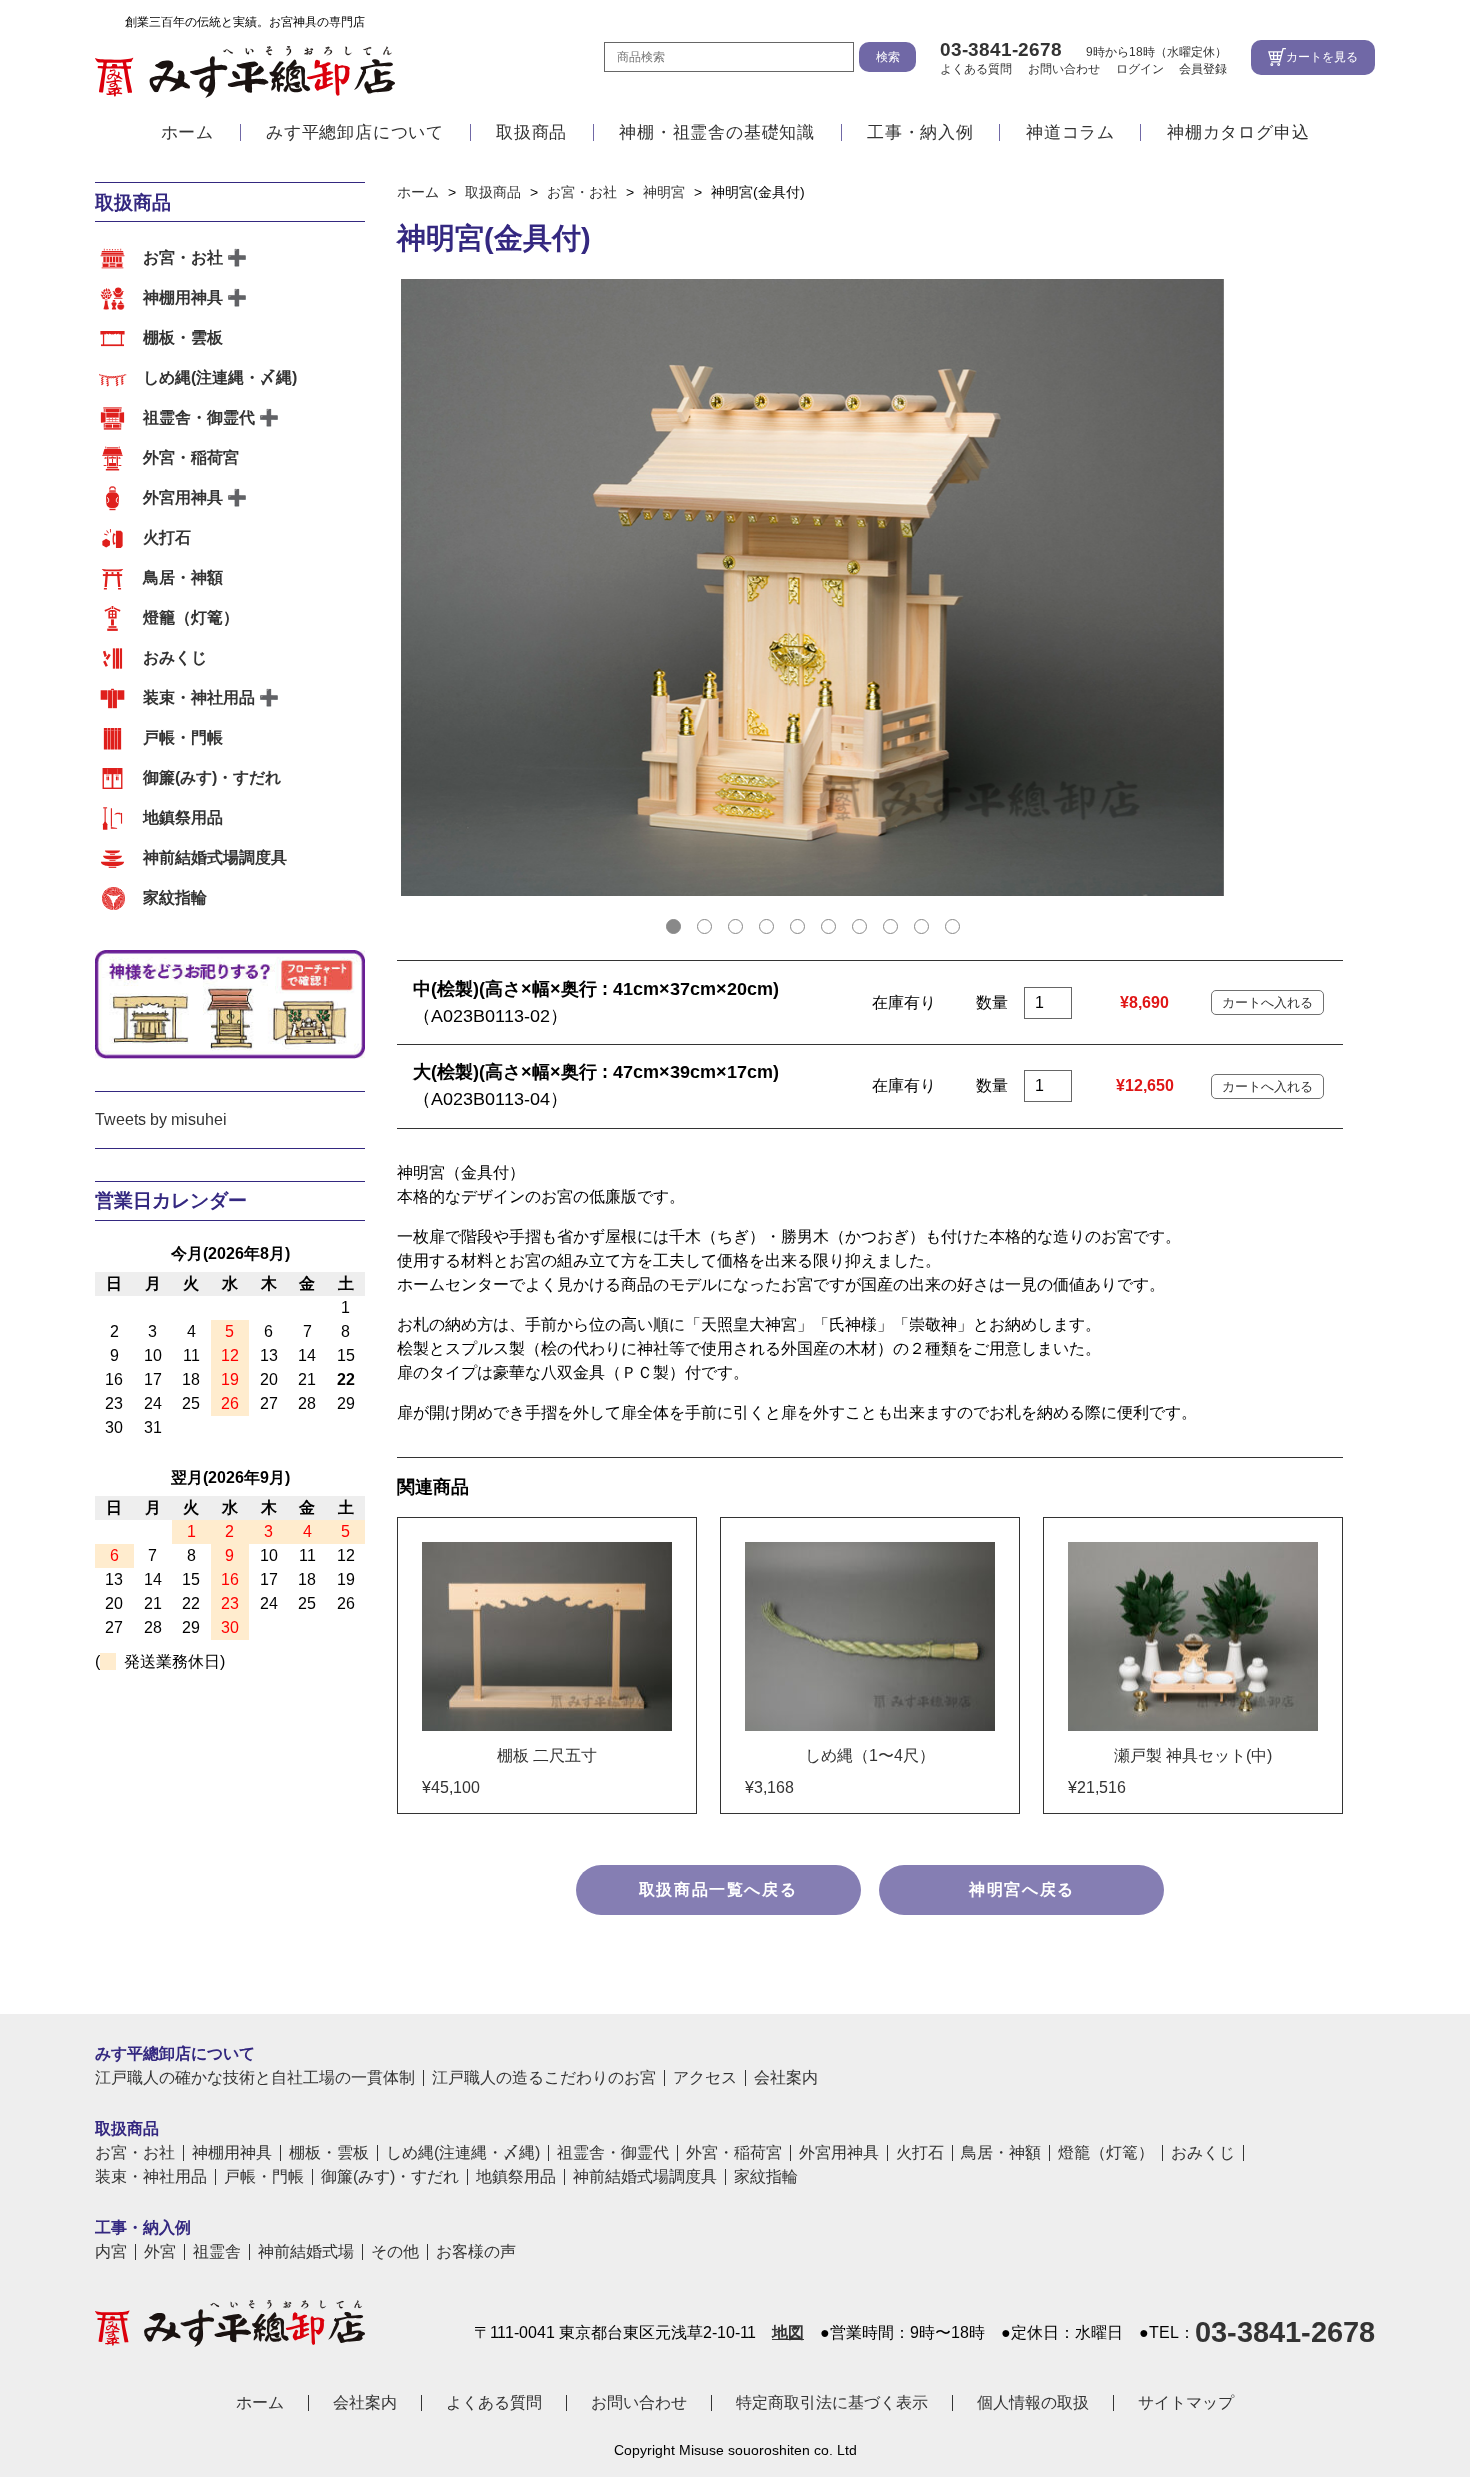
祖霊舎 (217, 2252)
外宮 (160, 2252)
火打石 (167, 537)
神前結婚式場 (306, 2252)
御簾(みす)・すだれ (212, 777)
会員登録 (1203, 69)
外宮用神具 (183, 497)
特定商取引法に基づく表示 (832, 2402)
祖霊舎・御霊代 (199, 417)
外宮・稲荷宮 (191, 457)
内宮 (111, 2252)
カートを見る (1322, 57)
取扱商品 (531, 132)
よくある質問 (976, 69)
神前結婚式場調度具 (215, 857)
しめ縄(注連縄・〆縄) (220, 377)
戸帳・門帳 (183, 737)
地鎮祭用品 (183, 817)
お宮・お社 (183, 257)
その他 (395, 2252)
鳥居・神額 (183, 577)
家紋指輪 (175, 897)
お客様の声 (476, 2252)
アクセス (705, 2078)
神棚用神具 (183, 297)
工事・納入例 (920, 132)
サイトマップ (1186, 2402)
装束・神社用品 (199, 697)
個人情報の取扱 (1033, 2402)
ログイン (1140, 69)
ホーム (187, 132)
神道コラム (1070, 132)
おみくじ (175, 657)
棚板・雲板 (183, 337)
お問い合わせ (1064, 69)
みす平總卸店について (355, 132)
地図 (788, 2333)
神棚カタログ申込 (1238, 132)
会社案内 (786, 2078)
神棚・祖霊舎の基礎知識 (717, 132)
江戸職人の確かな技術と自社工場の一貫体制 (255, 2078)
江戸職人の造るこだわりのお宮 (544, 2078)
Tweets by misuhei (161, 1119)
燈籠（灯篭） (191, 617)
